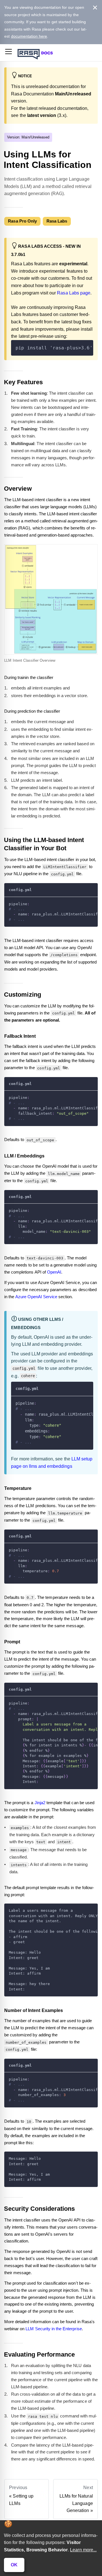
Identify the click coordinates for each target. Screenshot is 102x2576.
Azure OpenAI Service (36, 1297)
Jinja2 (40, 1803)
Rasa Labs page (74, 293)
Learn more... (83, 2550)
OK (14, 2565)
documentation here (29, 36)
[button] (8, 53)
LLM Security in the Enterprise (54, 2329)
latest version (42, 115)
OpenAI (54, 1272)
